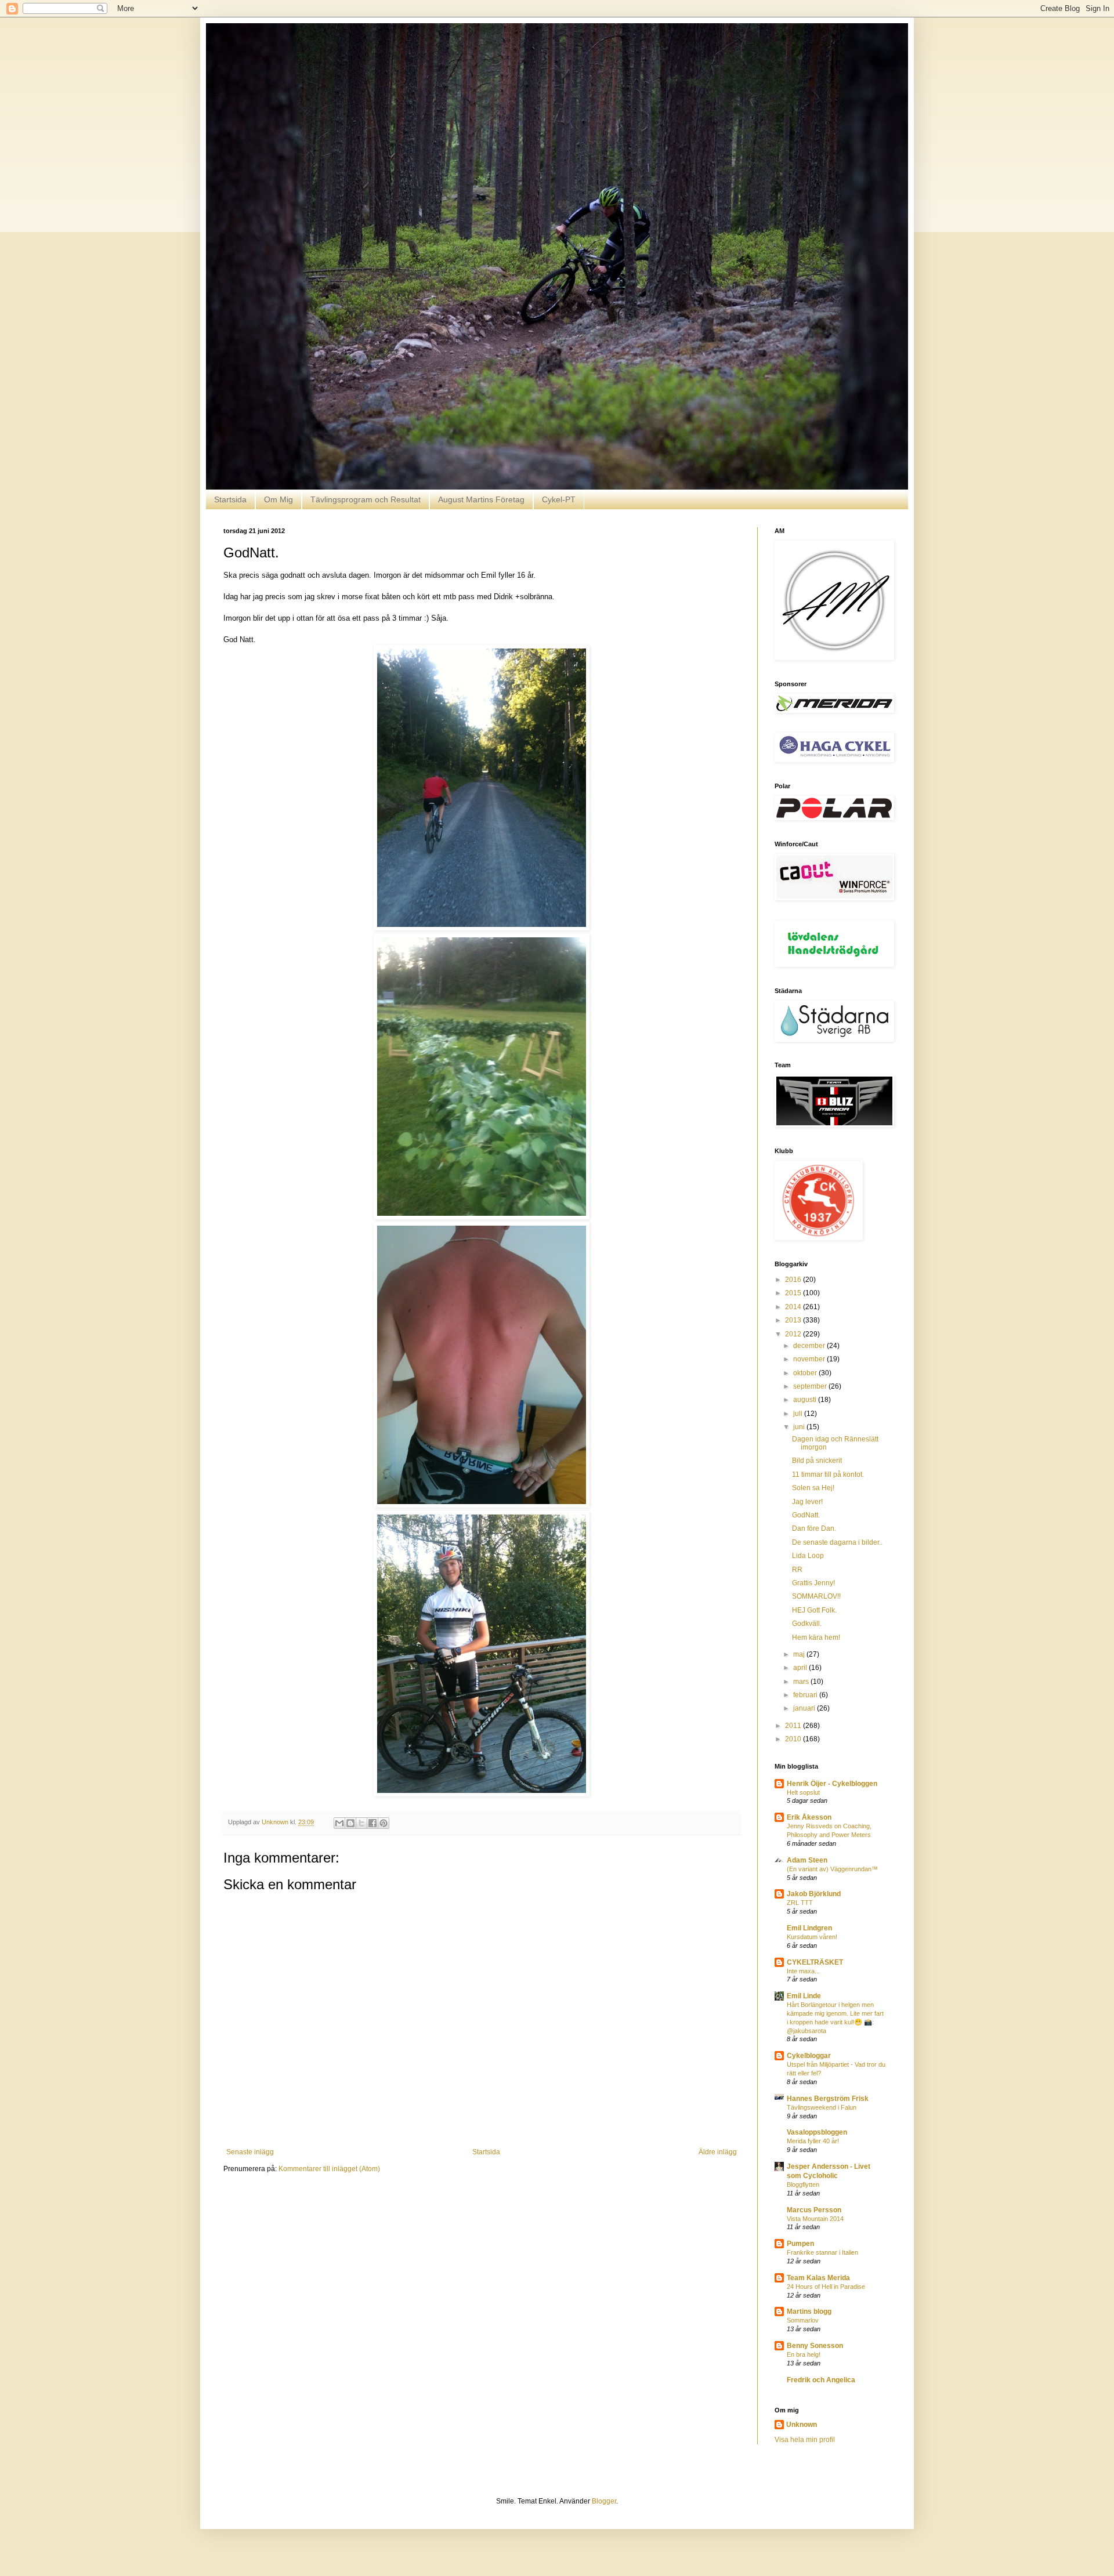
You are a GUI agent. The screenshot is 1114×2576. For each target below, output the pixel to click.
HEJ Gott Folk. (814, 1610)
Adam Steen (807, 1860)
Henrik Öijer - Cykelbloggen (832, 1784)
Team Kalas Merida (818, 2278)
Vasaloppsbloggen (817, 2132)
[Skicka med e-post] (339, 1823)
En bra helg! (804, 2354)
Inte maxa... (803, 1971)
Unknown (802, 2425)
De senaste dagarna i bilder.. (837, 1542)
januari (805, 1708)
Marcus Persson (814, 2210)
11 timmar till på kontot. (828, 1474)
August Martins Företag (481, 499)
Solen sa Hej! (813, 1488)
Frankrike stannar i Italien (822, 2252)
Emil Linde (804, 1996)
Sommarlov (803, 2320)
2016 (794, 1280)
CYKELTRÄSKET (815, 1962)
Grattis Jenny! (813, 1583)
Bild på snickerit (817, 1461)
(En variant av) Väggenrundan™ (832, 1869)
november (810, 1359)
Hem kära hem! (816, 1637)
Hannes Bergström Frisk (828, 2099)
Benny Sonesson (815, 2346)
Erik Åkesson (809, 1817)
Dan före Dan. (814, 1528)
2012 (794, 1334)
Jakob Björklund (814, 1894)
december (810, 1346)
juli (799, 1414)
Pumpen (800, 2244)
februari (806, 1695)
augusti (806, 1400)
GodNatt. (806, 1515)
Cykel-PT (559, 499)
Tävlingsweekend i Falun (822, 2107)
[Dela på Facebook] (372, 1823)
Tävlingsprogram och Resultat (366, 499)
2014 (794, 1307)
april (801, 1668)
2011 (794, 1726)
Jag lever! (807, 1502)
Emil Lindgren (809, 1928)
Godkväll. (807, 1624)
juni (800, 1427)
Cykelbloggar (809, 2056)
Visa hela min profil (805, 2440)
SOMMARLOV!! (816, 1596)
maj (800, 1654)
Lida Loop (808, 1556)
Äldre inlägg (718, 2152)
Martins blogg (809, 2311)
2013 (794, 1320)
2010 (794, 1739)
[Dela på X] (361, 1823)
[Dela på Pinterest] (384, 1823)
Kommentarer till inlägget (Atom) (329, 2169)
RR (797, 1570)
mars (802, 1682)
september (811, 1386)
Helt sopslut (803, 1792)
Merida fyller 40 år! (813, 2141)
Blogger (604, 2501)
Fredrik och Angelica (821, 2380)
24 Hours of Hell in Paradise (826, 2287)
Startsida (230, 499)
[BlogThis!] (350, 1823)
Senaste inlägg (250, 2152)
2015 (794, 1293)
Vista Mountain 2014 (815, 2219)
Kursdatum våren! (812, 1937)
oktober (806, 1373)
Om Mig (278, 499)
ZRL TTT (800, 1903)
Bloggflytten (803, 2184)
